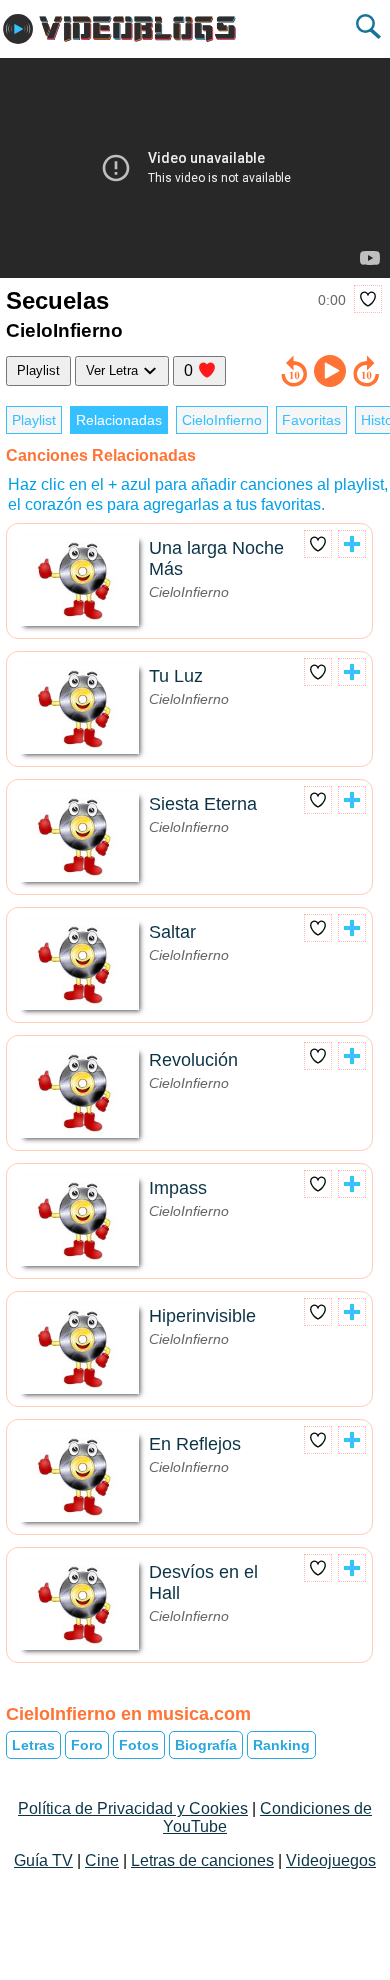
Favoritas (311, 420)
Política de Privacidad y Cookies (133, 1808)
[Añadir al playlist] (352, 544)
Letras (33, 1745)
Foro (87, 1745)
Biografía (206, 1745)
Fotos (139, 1745)
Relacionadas (119, 420)
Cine (102, 1860)
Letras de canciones (202, 1860)
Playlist (38, 370)
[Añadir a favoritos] (368, 299)
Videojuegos (331, 1860)
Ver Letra (114, 370)
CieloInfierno (222, 420)
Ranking (281, 1745)
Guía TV (43, 1860)
